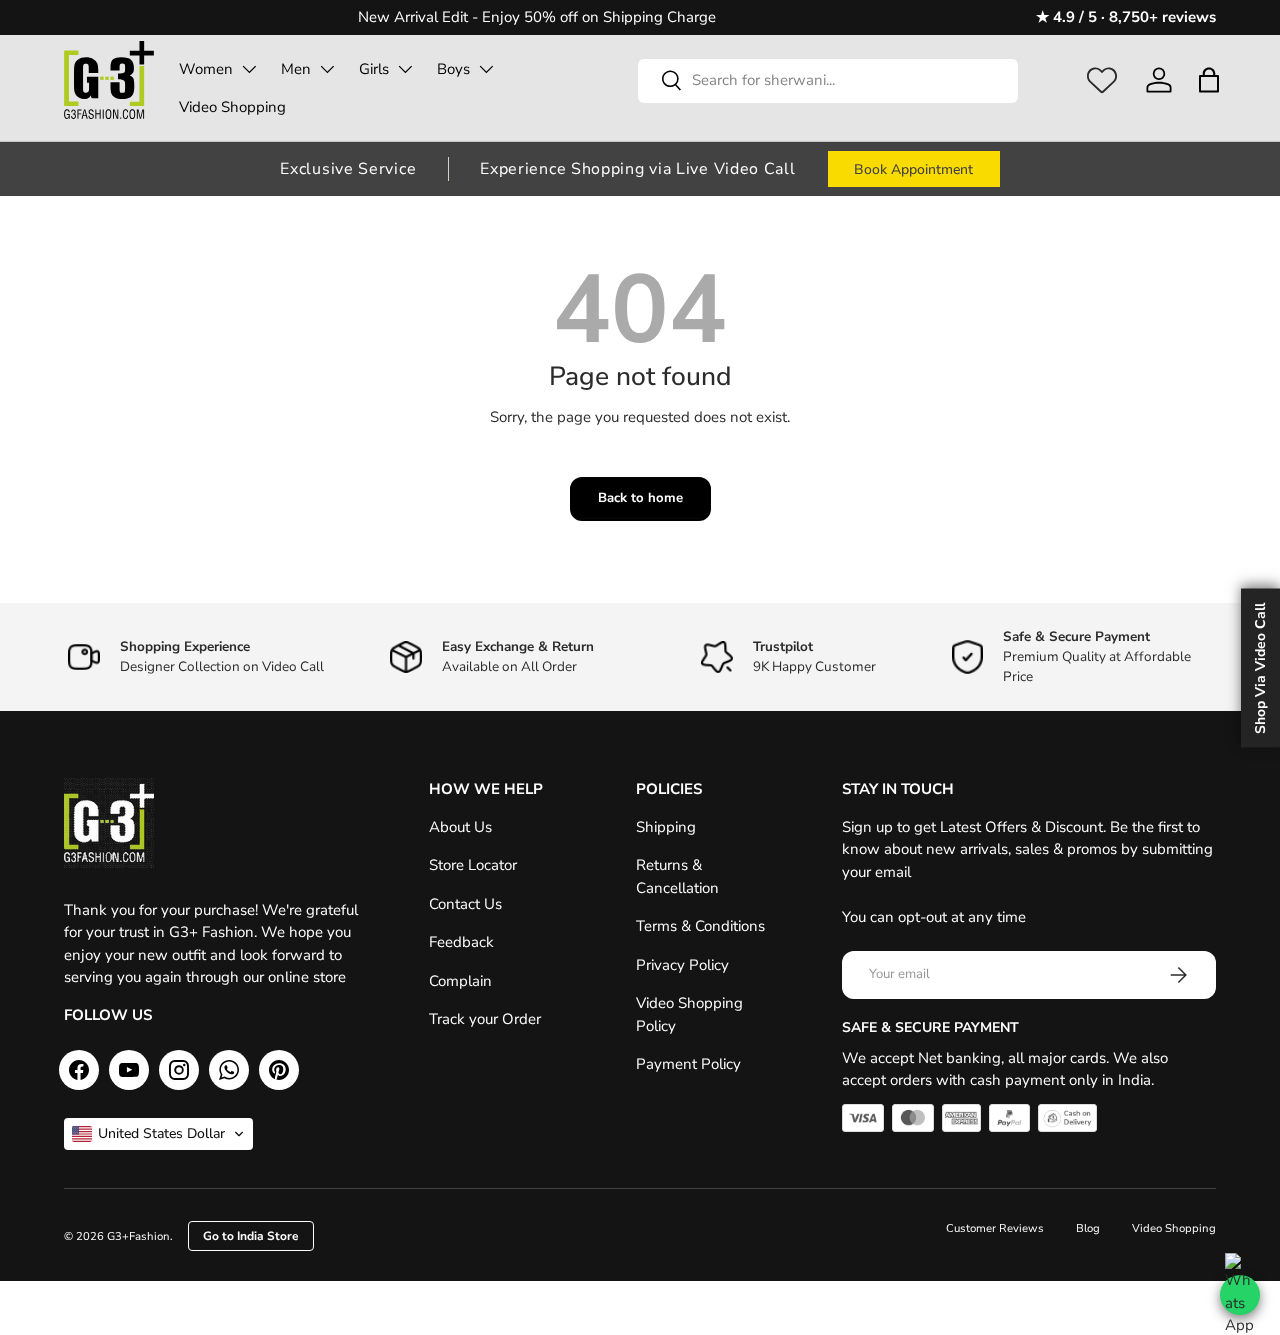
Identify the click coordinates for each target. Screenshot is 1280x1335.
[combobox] (828, 80)
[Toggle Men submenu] (327, 69)
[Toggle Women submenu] (249, 69)
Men (296, 69)
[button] (1208, 80)
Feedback (461, 942)
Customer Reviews (995, 1228)
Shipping (666, 827)
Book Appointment (913, 169)
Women (206, 69)
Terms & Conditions (700, 926)
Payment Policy (688, 1064)
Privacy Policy (682, 965)
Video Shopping (232, 107)
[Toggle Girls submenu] (405, 69)
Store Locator (473, 865)
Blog (1088, 1228)
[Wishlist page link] (1102, 80)
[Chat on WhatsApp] (1240, 1295)
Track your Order (485, 1019)
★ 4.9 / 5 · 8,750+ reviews (1126, 17)
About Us (460, 827)
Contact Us (465, 904)
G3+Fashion (138, 1236)
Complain (460, 981)
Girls (374, 69)
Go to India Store (251, 1236)
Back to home (640, 498)
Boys (453, 69)
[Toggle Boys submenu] (486, 69)
